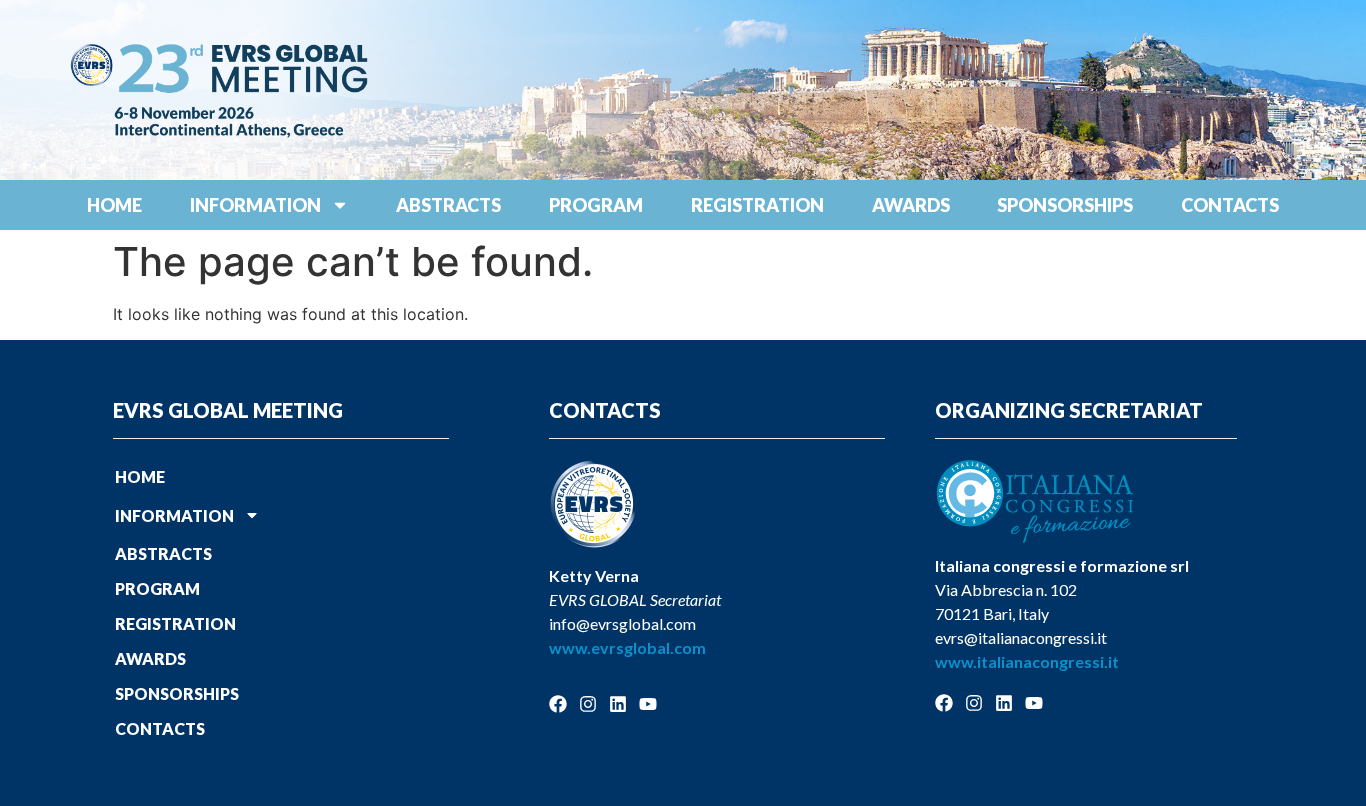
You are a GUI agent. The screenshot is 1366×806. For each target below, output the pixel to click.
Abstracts (448, 205)
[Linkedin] (618, 704)
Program (596, 205)
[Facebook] (558, 704)
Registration (757, 205)
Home (114, 205)
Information (255, 205)
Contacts (1230, 205)
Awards (911, 205)
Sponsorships (1065, 205)
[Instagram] (588, 704)
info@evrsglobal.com (622, 623)
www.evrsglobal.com (627, 647)
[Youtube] (648, 704)
